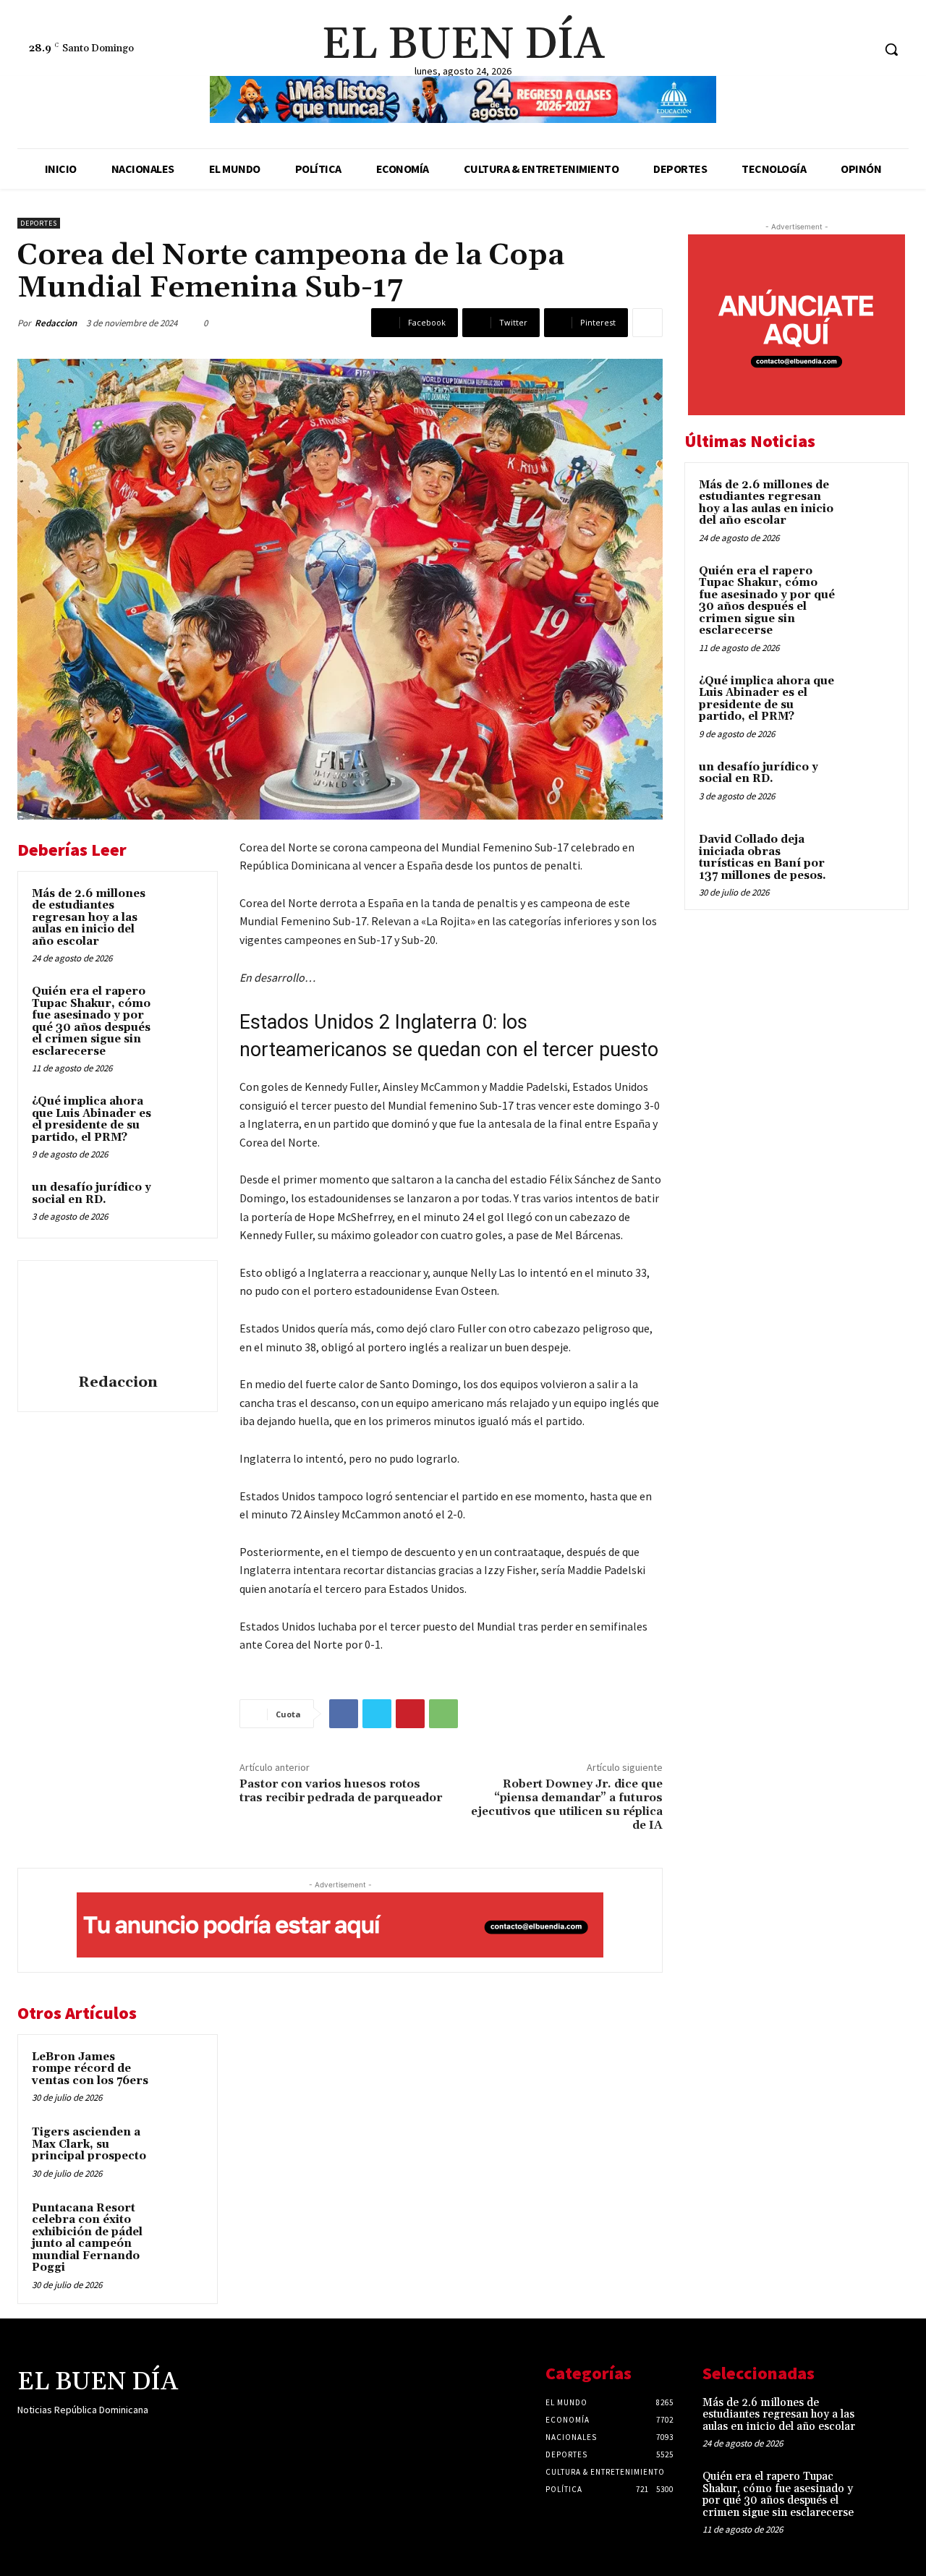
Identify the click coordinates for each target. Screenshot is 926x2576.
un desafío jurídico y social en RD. (92, 1194)
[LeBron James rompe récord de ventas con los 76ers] (182, 2071)
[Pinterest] (410, 1714)
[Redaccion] (118, 1319)
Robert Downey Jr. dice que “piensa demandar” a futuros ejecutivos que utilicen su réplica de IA (567, 1805)
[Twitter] (861, 50)
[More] (647, 323)
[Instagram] (834, 50)
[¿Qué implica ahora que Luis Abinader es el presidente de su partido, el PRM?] (182, 1115)
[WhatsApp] (443, 1714)
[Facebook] (806, 50)
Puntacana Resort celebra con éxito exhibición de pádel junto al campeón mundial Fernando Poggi (87, 2238)
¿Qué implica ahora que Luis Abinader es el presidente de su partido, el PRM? (92, 1119)
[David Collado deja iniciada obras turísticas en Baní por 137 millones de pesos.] (869, 856)
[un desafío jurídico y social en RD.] (182, 1202)
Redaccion (56, 323)
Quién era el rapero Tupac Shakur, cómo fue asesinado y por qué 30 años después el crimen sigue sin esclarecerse (91, 1021)
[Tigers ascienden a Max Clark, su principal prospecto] (182, 2146)
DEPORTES (39, 223)
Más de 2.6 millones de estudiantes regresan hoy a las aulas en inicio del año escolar (89, 918)
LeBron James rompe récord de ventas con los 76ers (90, 2069)
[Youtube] (128, 2438)
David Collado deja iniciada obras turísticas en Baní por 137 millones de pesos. (763, 858)
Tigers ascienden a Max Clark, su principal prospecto (89, 2144)
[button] (891, 49)
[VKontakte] (103, 2438)
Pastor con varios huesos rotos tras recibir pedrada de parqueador (341, 1791)
